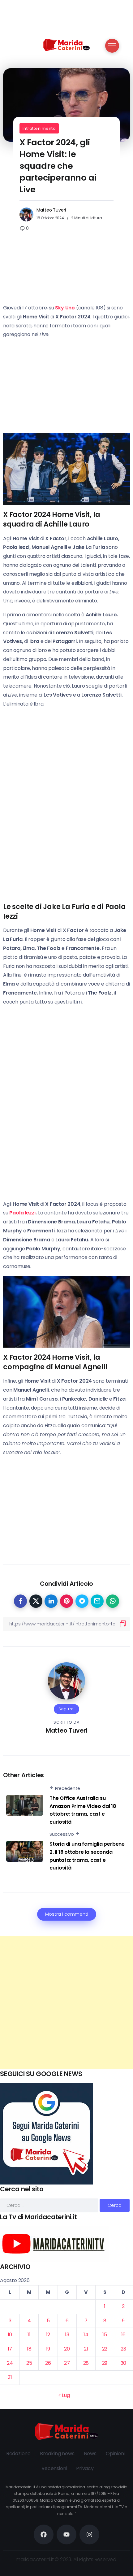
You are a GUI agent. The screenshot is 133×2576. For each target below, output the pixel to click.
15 (105, 2335)
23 (123, 2349)
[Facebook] (44, 2534)
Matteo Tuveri (51, 210)
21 (86, 2349)
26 (48, 2363)
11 (29, 2335)
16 (124, 2335)
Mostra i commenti (67, 1914)
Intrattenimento (39, 128)
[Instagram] (89, 2534)
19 (48, 2349)
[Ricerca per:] (50, 2205)
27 (67, 2363)
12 (48, 2335)
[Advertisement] (66, 2003)
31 (10, 2377)
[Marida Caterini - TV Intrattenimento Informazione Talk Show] (66, 44)
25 (29, 2363)
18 (29, 2349)
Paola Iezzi (22, 1213)
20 (67, 2349)
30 (124, 2363)
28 (86, 2363)
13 (67, 2335)
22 (105, 2349)
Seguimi (66, 1709)
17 (10, 2349)
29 (105, 2363)
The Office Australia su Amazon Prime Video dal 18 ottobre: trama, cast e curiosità (83, 1810)
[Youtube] (66, 2534)
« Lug (64, 2395)
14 (86, 2335)
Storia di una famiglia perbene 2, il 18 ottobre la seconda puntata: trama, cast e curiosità (87, 1856)
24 (10, 2363)
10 (10, 2335)
